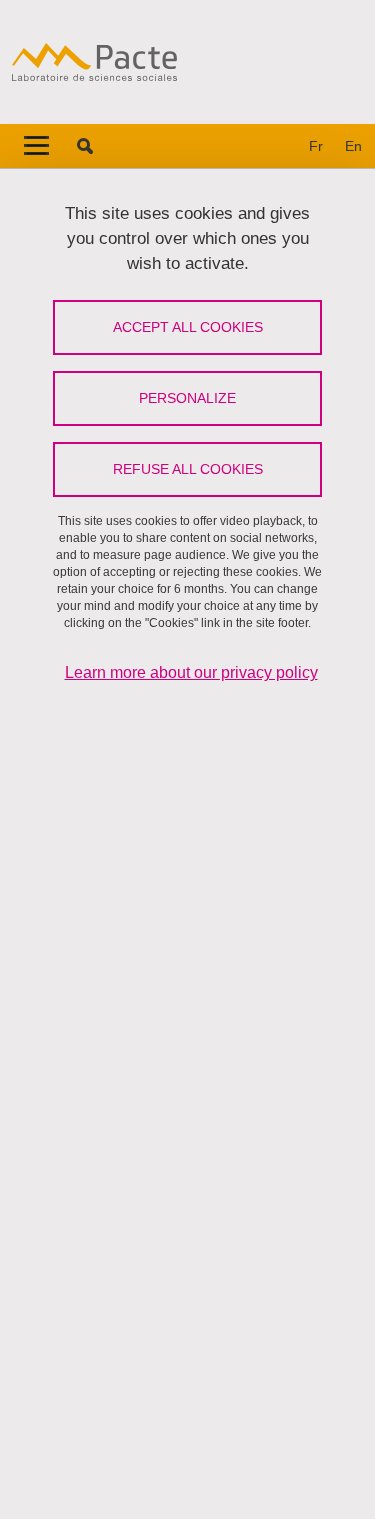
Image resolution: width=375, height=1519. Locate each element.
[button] (85, 146)
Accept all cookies (188, 327)
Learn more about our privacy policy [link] (191, 672)
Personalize (187, 398)
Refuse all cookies (188, 469)
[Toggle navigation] (36, 146)
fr (316, 146)
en (353, 146)
